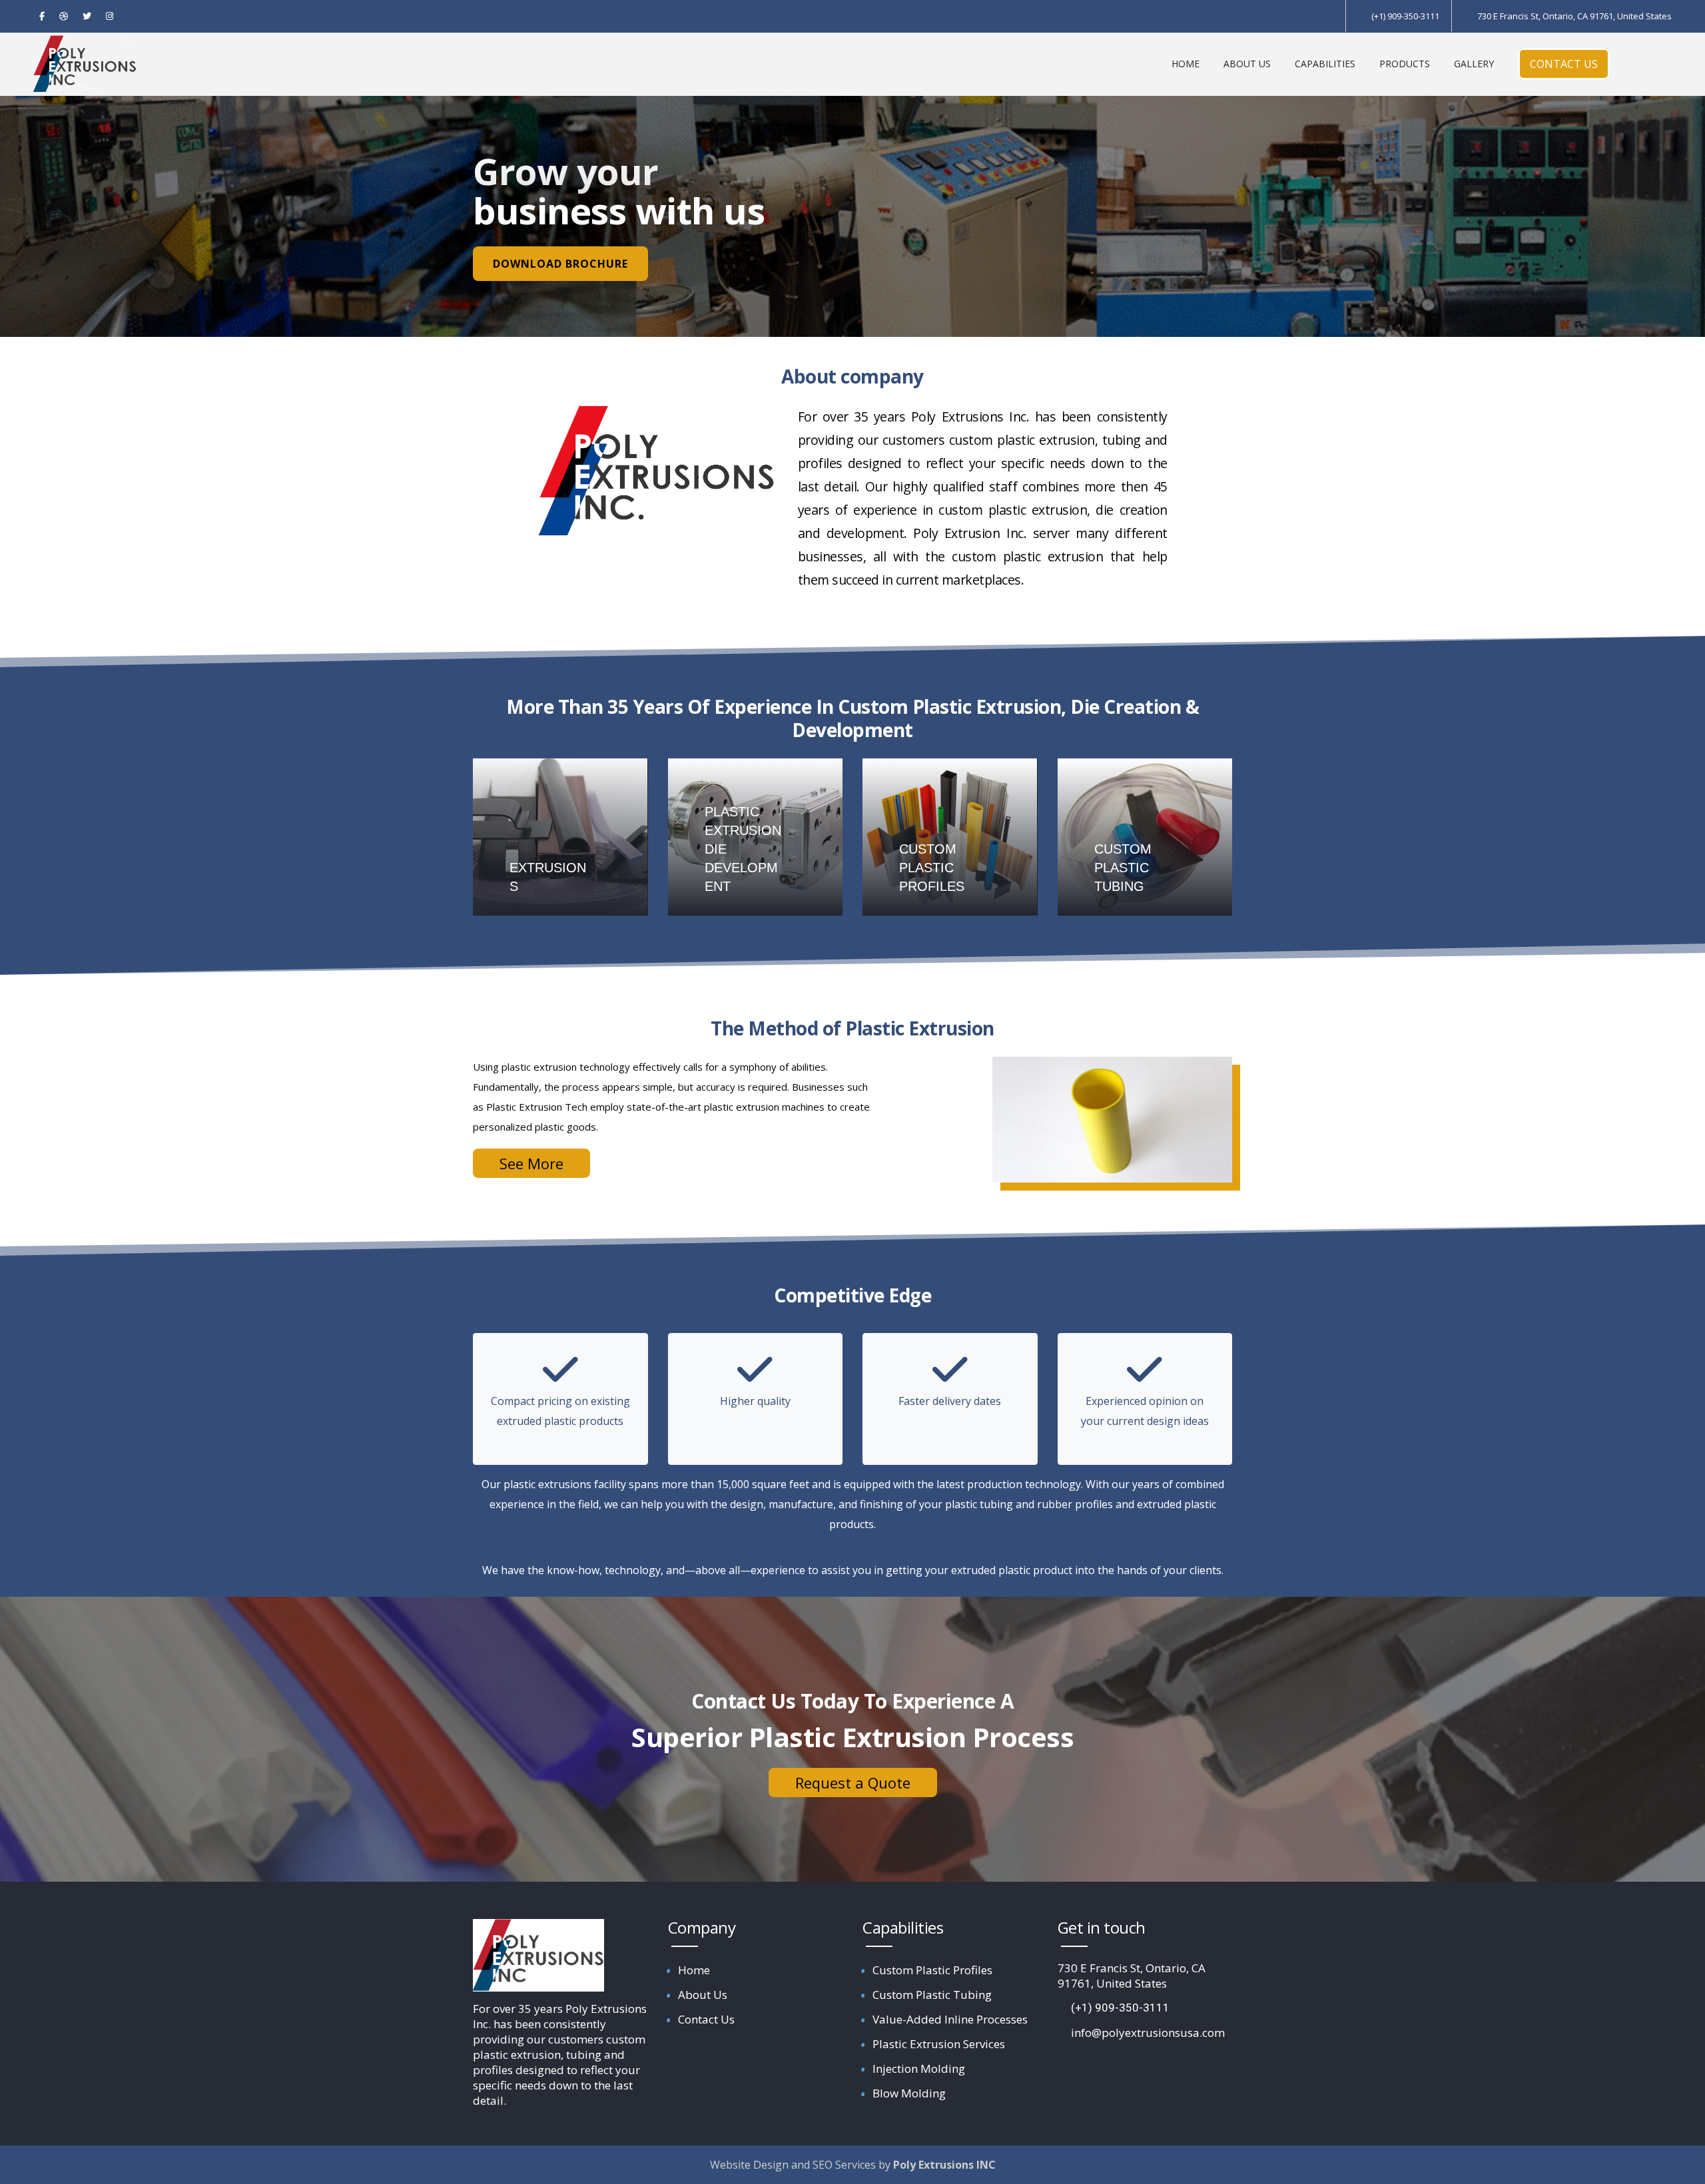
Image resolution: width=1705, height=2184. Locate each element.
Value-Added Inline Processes (950, 2019)
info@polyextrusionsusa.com (1148, 2033)
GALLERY (1474, 64)
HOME (1186, 64)
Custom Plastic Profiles (932, 1970)
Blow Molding (909, 2093)
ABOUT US (1247, 64)
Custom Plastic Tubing (932, 1995)
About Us (703, 1995)
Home (694, 1970)
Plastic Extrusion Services (939, 2044)
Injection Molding (919, 2068)
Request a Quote (853, 1782)
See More (531, 1163)
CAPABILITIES (1325, 64)
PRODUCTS (1405, 64)
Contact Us (706, 2019)
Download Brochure (560, 264)
